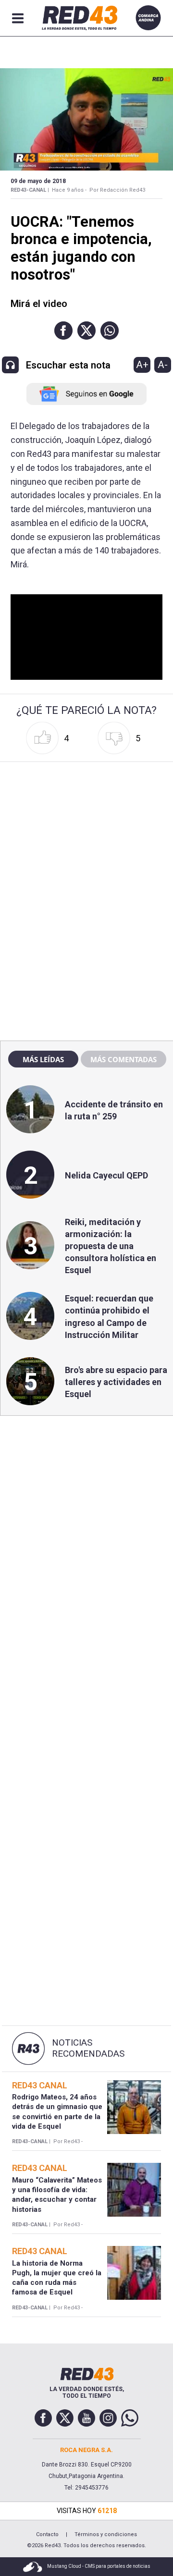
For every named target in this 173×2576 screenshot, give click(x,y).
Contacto (47, 2534)
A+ (142, 365)
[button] (63, 331)
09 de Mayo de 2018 (38, 181)
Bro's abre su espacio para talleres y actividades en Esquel (116, 1382)
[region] (86, 827)
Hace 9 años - (69, 190)
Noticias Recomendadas (88, 2048)
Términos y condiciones (106, 2534)
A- (163, 365)
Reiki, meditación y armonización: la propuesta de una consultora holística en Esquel (111, 1246)
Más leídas (43, 1059)
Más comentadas (124, 1059)
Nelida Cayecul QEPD (106, 1175)
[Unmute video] (87, 637)
